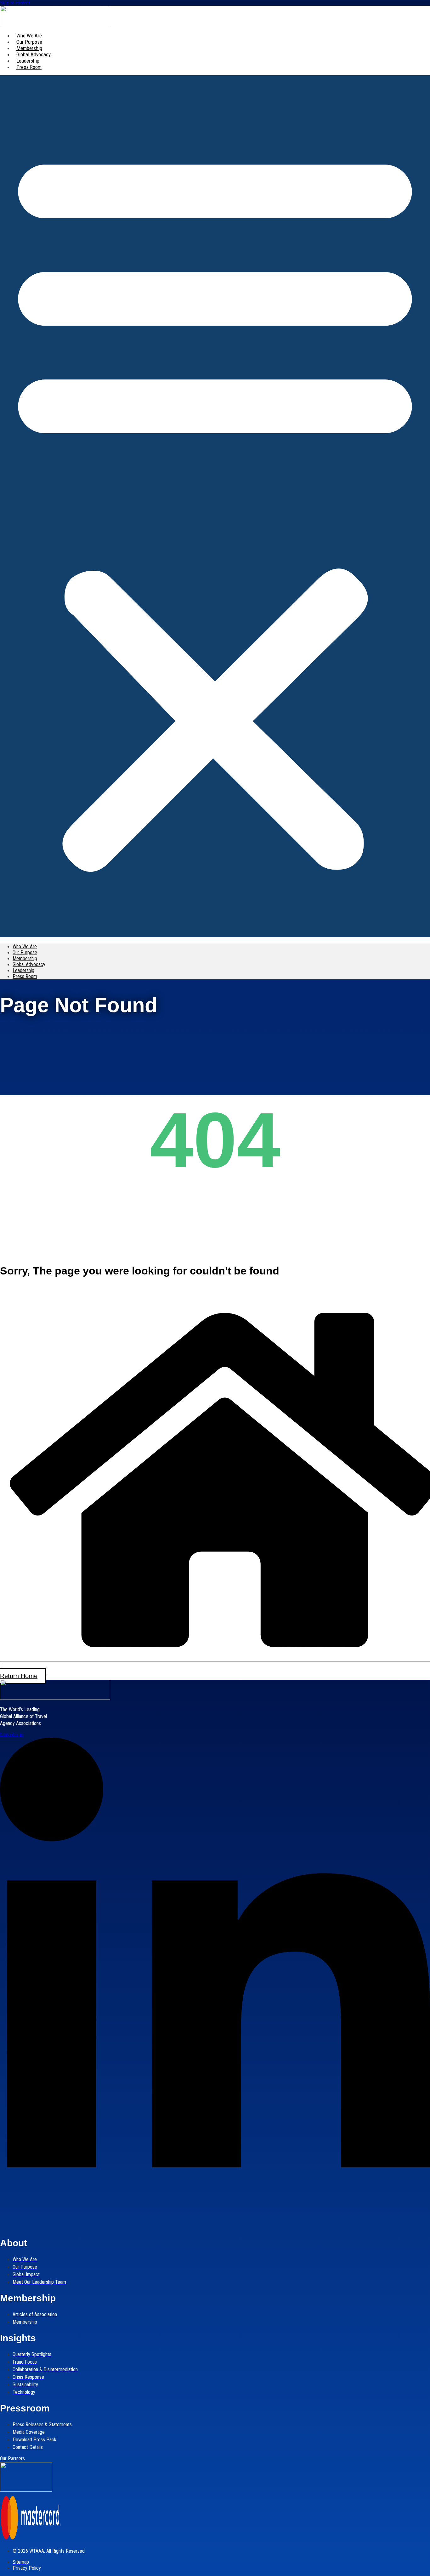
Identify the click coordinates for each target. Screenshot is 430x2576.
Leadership (28, 61)
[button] (215, 506)
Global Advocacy (34, 54)
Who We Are (29, 36)
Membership (29, 48)
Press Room (29, 67)
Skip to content (15, 3)
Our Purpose (29, 42)
